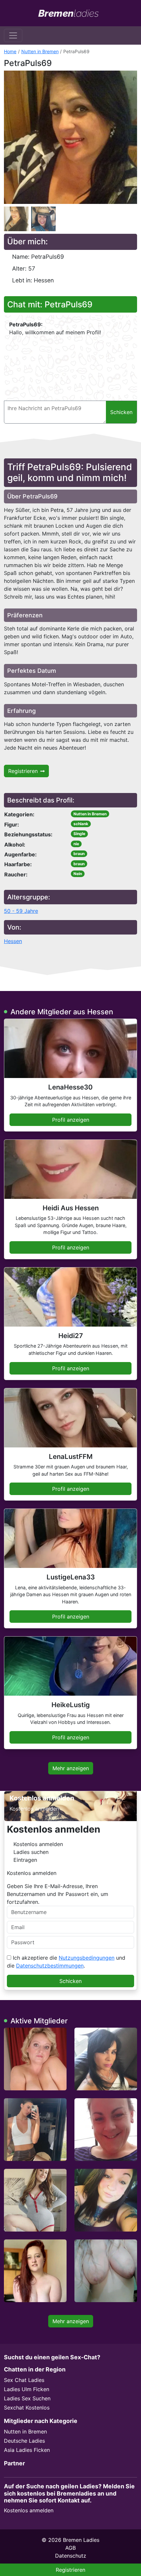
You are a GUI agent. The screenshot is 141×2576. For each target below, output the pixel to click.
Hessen (13, 941)
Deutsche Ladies (24, 2441)
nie (76, 844)
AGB (70, 2548)
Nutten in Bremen (40, 51)
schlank (81, 824)
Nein (78, 874)
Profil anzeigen (71, 1120)
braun (79, 854)
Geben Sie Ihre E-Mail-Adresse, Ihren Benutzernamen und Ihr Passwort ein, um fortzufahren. (58, 1894)
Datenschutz (71, 2556)
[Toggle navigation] (13, 35)
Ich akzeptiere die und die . (66, 1962)
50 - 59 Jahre (21, 911)
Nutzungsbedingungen (87, 1958)
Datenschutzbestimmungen (50, 1966)
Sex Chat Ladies (24, 2380)
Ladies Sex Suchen (27, 2398)
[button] (70, 137)
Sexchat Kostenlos (27, 2408)
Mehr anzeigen (71, 1768)
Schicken (70, 1981)
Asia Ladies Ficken (27, 2450)
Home (10, 51)
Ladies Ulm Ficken (27, 2389)
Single (79, 834)
